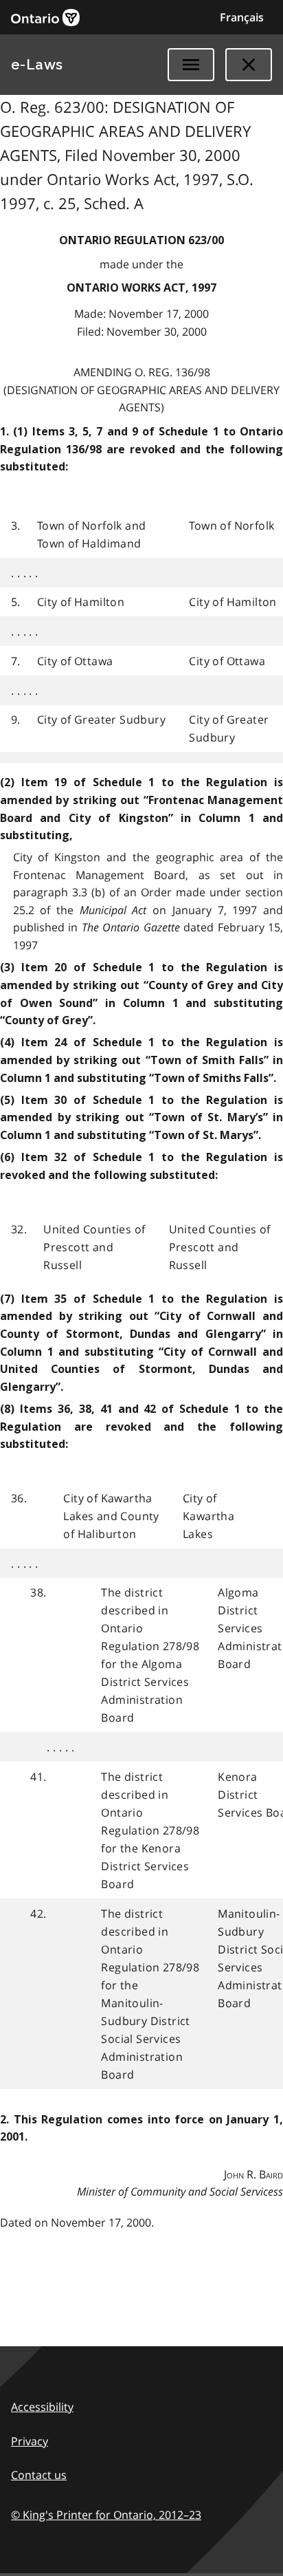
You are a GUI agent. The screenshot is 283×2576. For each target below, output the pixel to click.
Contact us (39, 2475)
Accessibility (42, 2407)
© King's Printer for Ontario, (106, 2515)
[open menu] (191, 65)
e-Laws (37, 65)
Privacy (30, 2441)
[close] (249, 65)
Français (242, 17)
